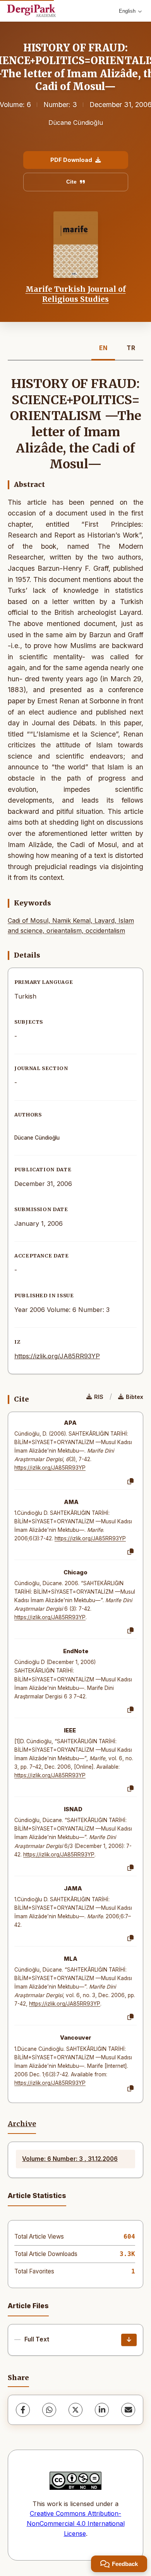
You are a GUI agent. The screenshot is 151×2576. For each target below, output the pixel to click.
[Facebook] (23, 2410)
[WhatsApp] (49, 2410)
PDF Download (71, 160)
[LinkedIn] (102, 2410)
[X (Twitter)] (75, 2410)
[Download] (129, 2340)
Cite (71, 182)
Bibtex (135, 1397)
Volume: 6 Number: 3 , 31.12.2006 (70, 2159)
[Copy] (130, 1482)
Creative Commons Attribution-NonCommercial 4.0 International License (76, 2523)
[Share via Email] (128, 2410)
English (127, 11)
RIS (99, 1397)
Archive (22, 2124)
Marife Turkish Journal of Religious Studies (76, 294)
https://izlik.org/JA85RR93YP (57, 1356)
